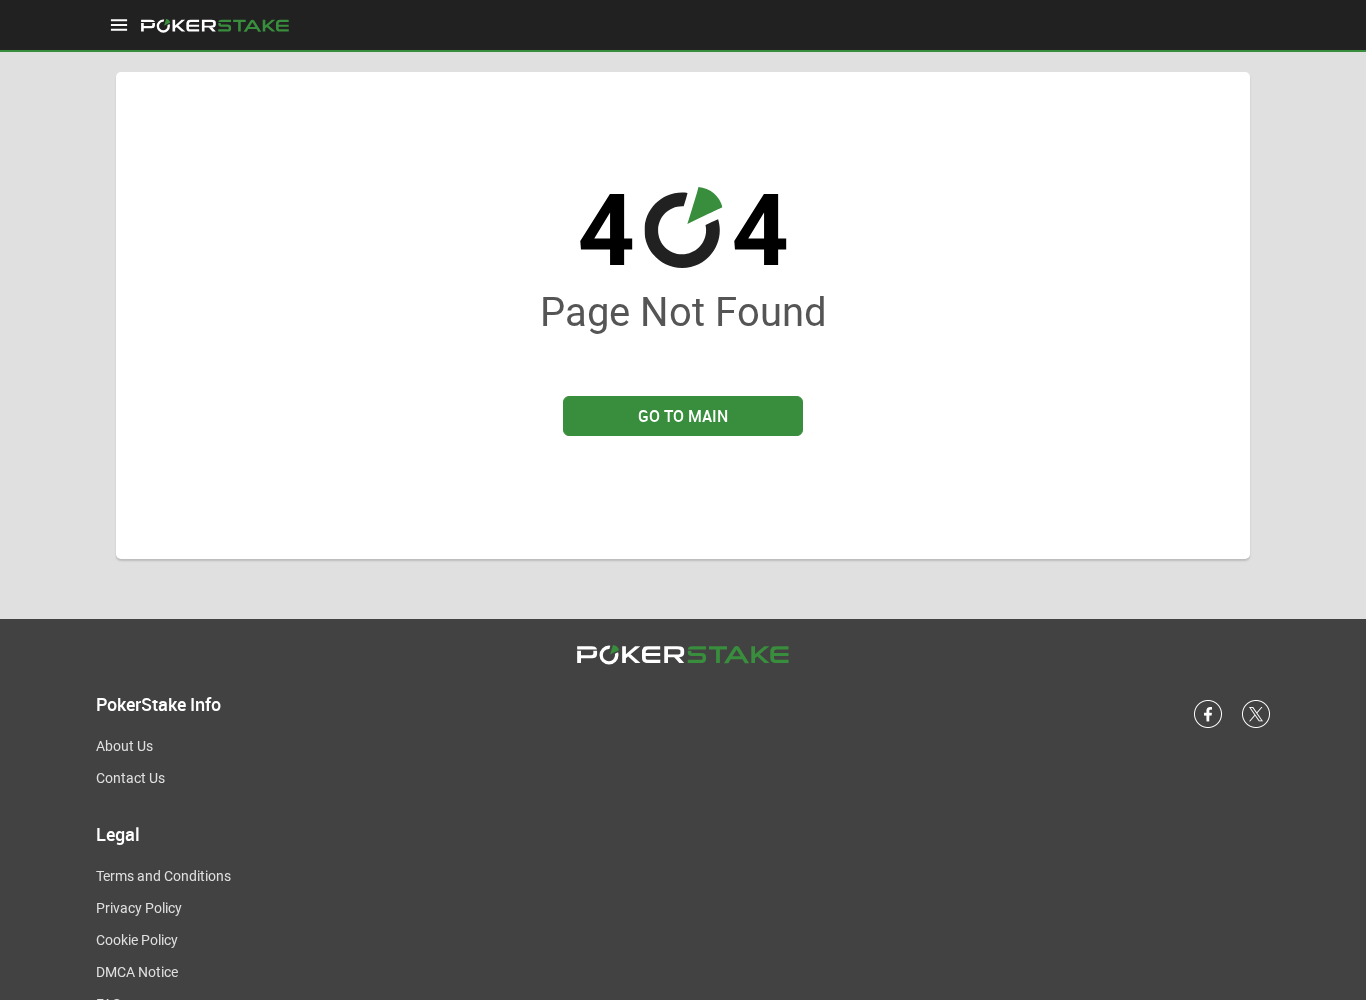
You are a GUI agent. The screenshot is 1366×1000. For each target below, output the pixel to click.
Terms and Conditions (163, 876)
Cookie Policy (137, 940)
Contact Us (130, 778)
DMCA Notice (137, 972)
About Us (124, 746)
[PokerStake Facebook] (1208, 724)
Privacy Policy (139, 908)
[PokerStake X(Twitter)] (1256, 724)
